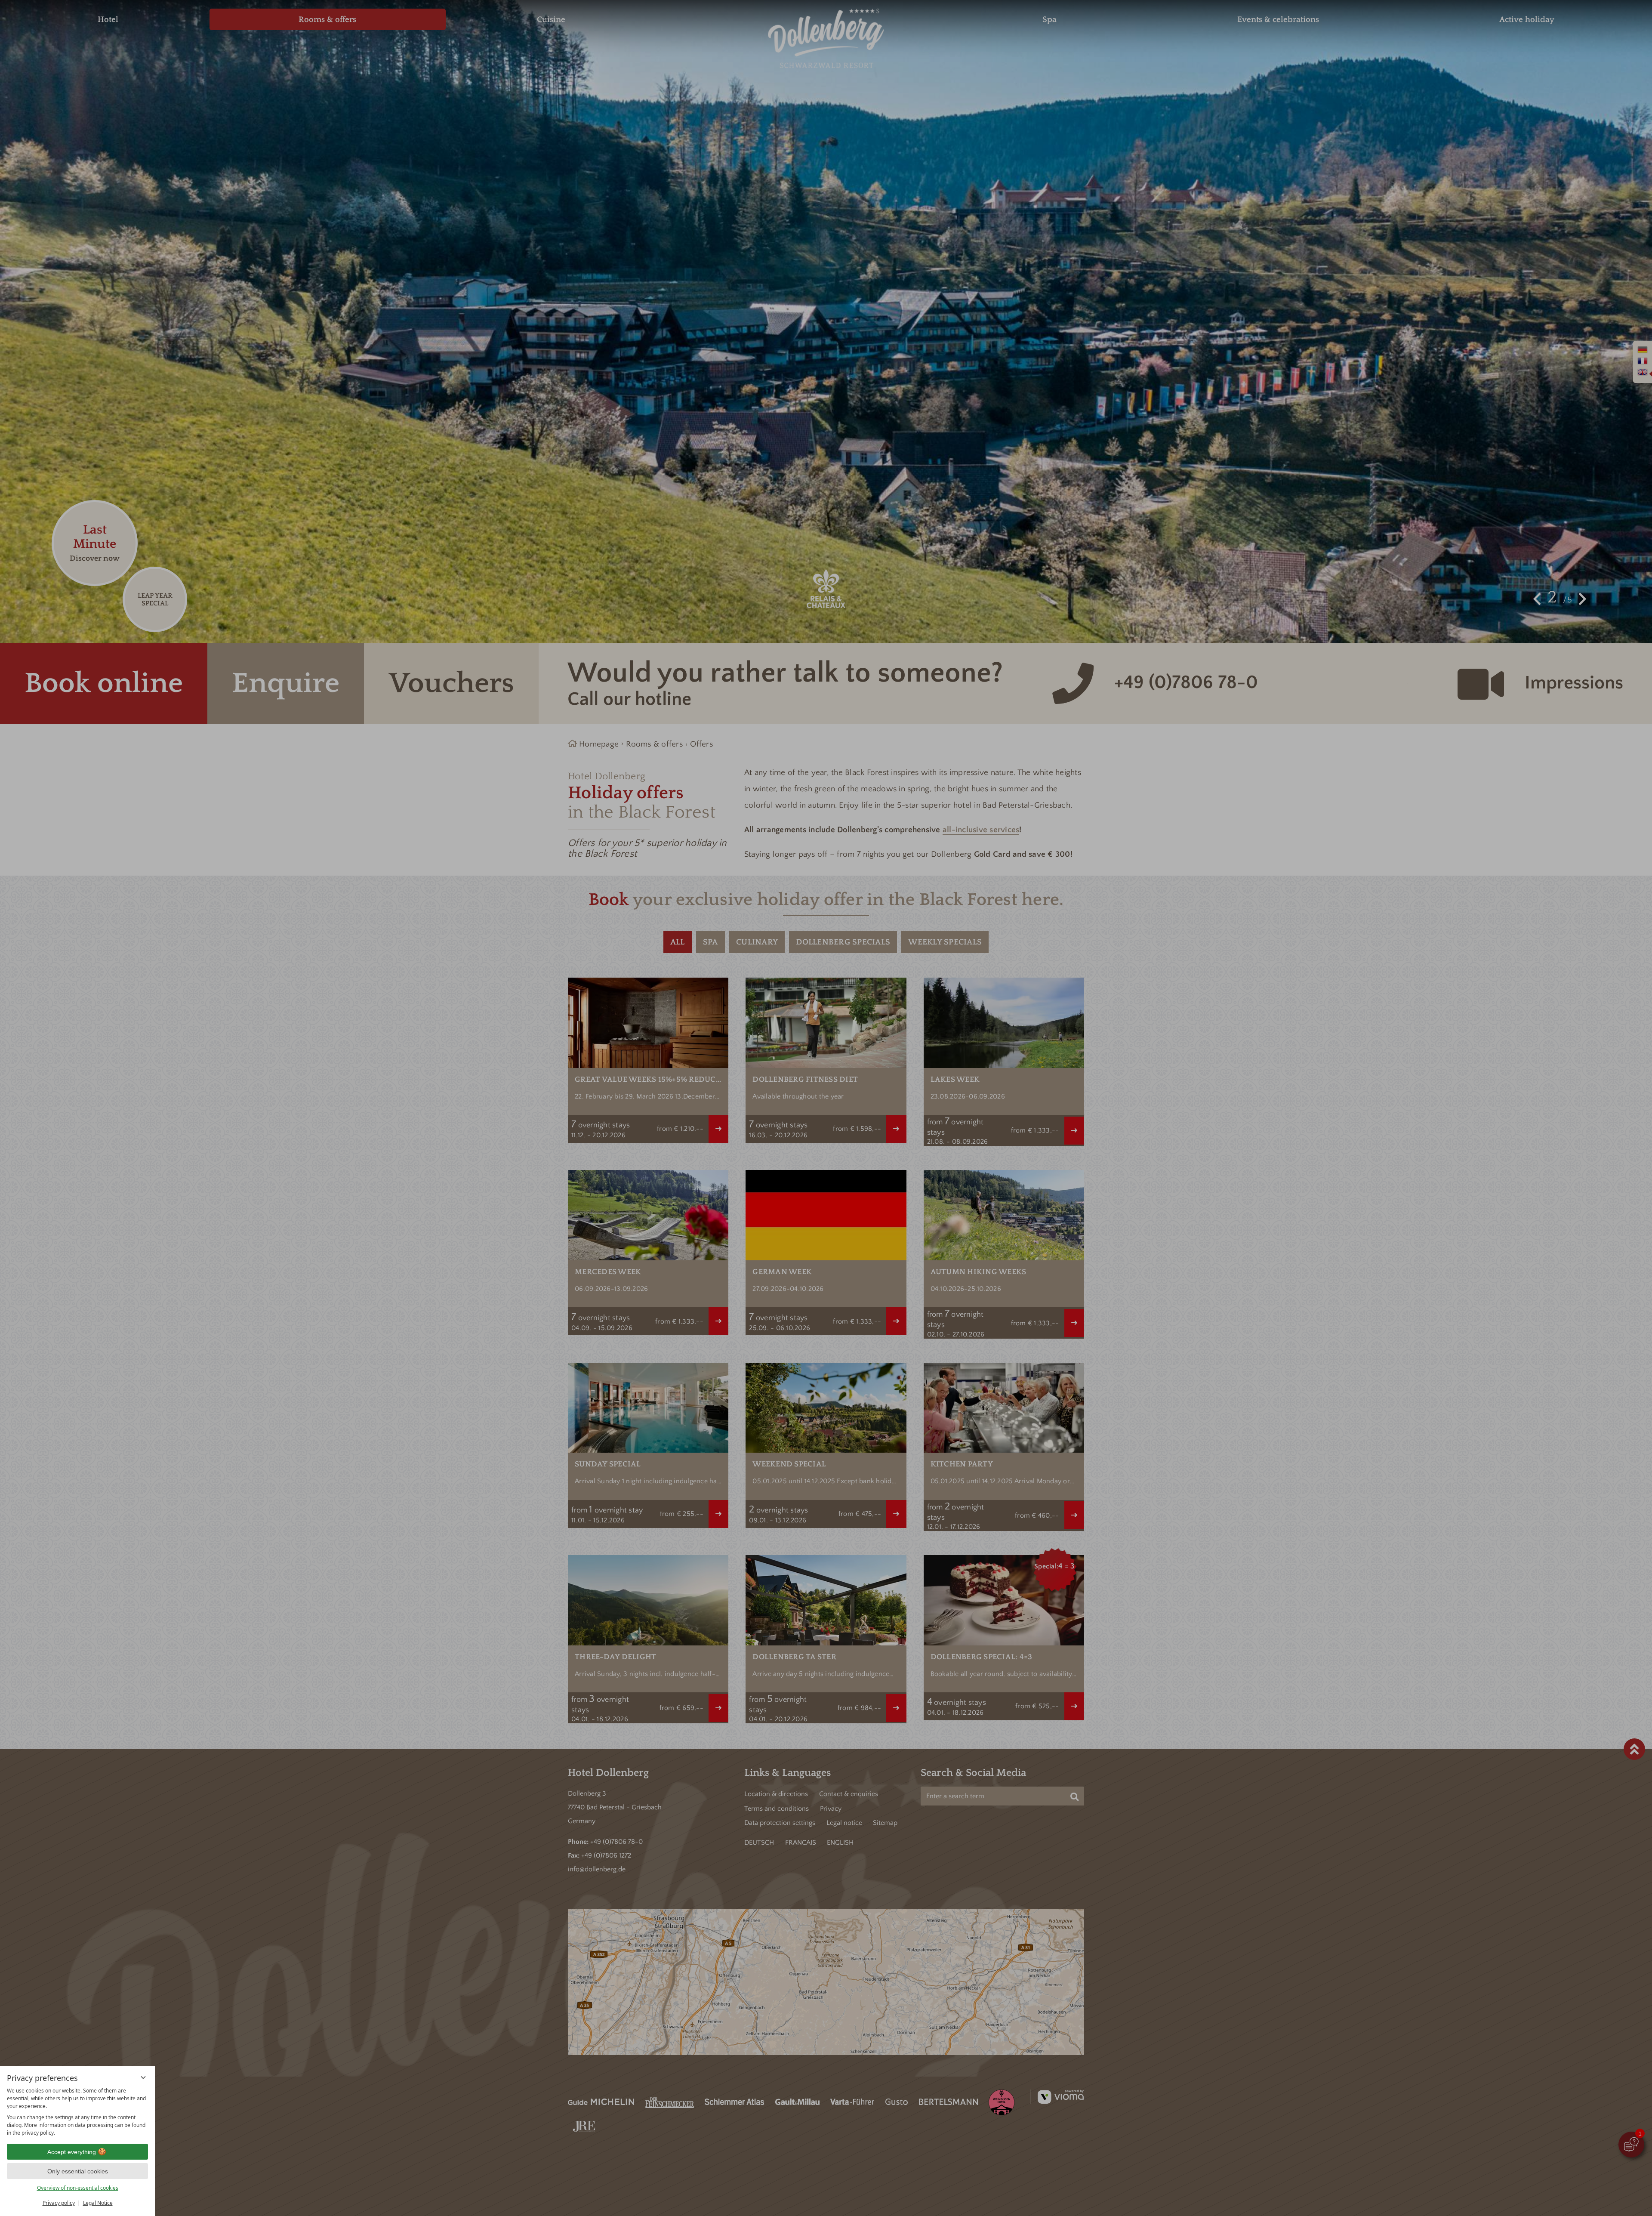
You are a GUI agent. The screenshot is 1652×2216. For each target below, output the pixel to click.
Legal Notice (98, 2203)
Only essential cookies (78, 2171)
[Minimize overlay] (143, 2077)
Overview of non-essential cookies (78, 2188)
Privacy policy (59, 2203)
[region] (77, 2112)
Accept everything (72, 2152)
